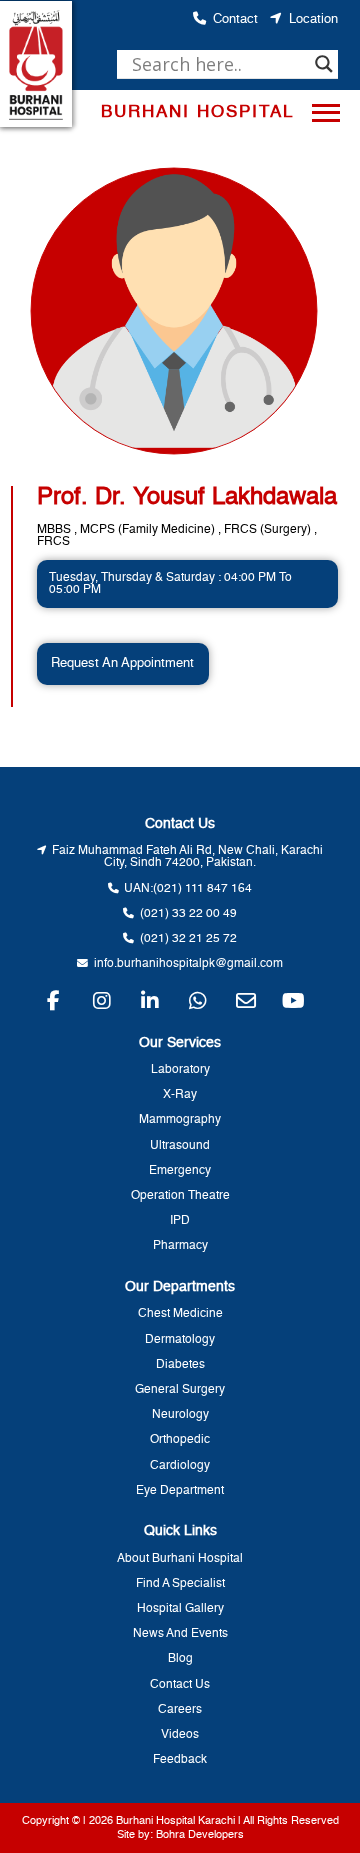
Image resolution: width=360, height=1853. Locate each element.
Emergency (180, 1171)
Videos (180, 1735)
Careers (180, 1710)
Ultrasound (180, 1146)
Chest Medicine (180, 1314)
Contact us (180, 1685)
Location (313, 19)
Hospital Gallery (180, 1609)
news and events (180, 1634)
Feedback (180, 1760)
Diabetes (180, 1365)
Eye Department (180, 1491)
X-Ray (180, 1095)
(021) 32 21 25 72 (188, 939)
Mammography (180, 1120)
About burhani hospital (180, 1559)
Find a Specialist (180, 1584)
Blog (180, 1659)
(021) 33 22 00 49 (188, 914)
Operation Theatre (180, 1196)
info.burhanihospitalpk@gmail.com (188, 964)
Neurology (180, 1415)
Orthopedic (180, 1440)
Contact (235, 19)
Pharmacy (180, 1246)
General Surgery (180, 1390)
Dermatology (180, 1340)
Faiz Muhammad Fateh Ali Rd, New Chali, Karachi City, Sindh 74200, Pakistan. (187, 857)
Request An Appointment (122, 663)
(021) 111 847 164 (202, 889)
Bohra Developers (200, 1835)
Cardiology (180, 1466)
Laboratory (180, 1070)
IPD (180, 1221)
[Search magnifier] (324, 64)
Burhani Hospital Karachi (175, 1821)
